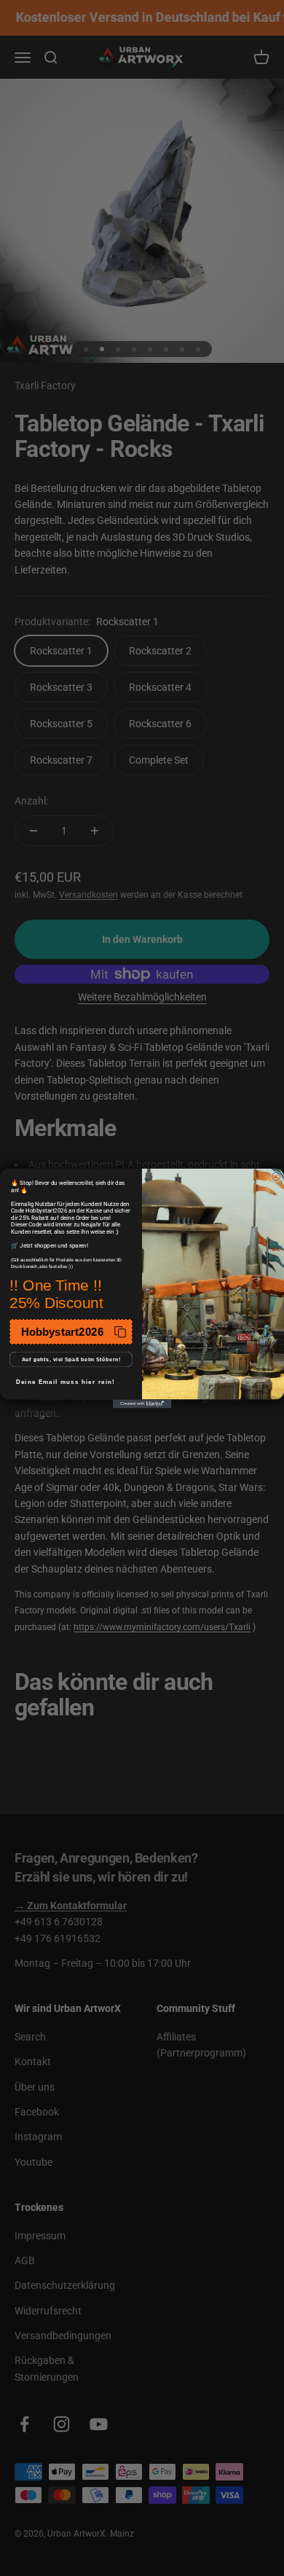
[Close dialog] (276, 1176)
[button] (71, 1332)
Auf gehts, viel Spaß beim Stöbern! (71, 1359)
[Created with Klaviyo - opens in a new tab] (142, 1404)
